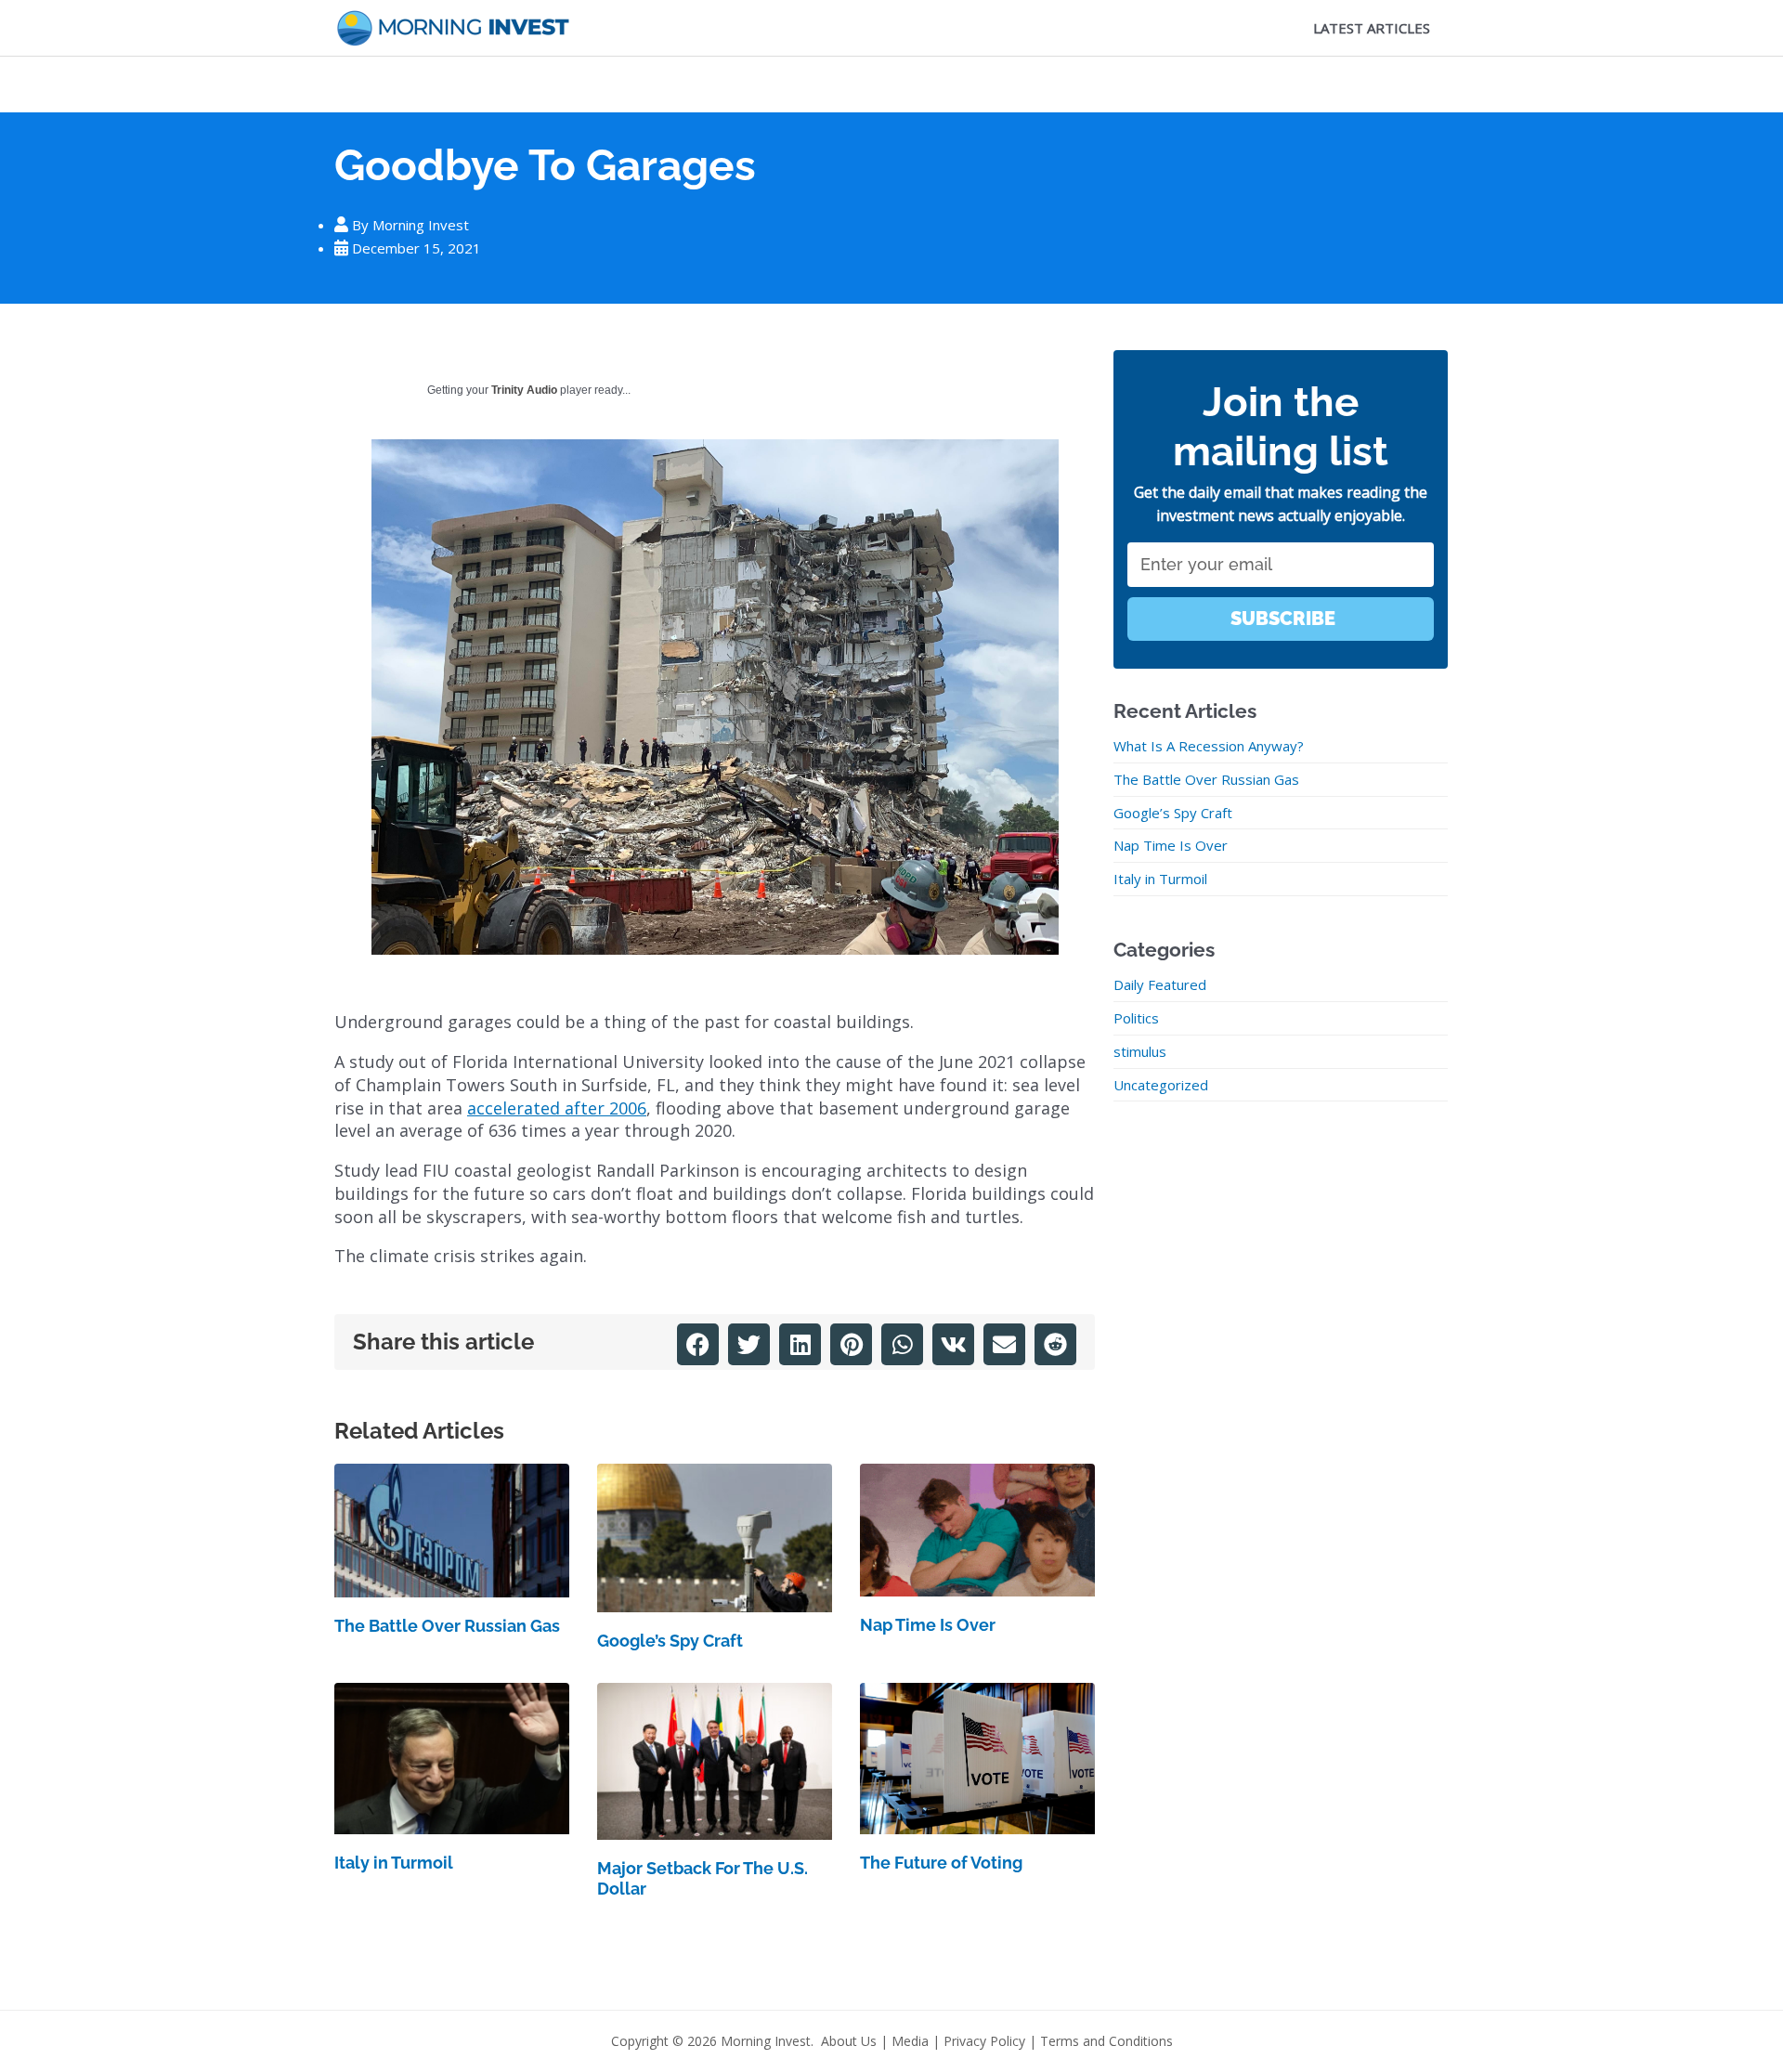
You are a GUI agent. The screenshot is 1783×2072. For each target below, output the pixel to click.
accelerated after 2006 (557, 1108)
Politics (1136, 1018)
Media (910, 2041)
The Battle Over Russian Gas (447, 1626)
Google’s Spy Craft (670, 1641)
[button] (698, 1344)
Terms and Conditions (1106, 2041)
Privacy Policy (984, 2041)
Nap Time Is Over (928, 1625)
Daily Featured (1160, 984)
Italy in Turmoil (394, 1863)
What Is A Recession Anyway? (1209, 746)
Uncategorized (1161, 1085)
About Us (849, 2041)
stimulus (1140, 1051)
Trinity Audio (524, 390)
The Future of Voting (941, 1863)
